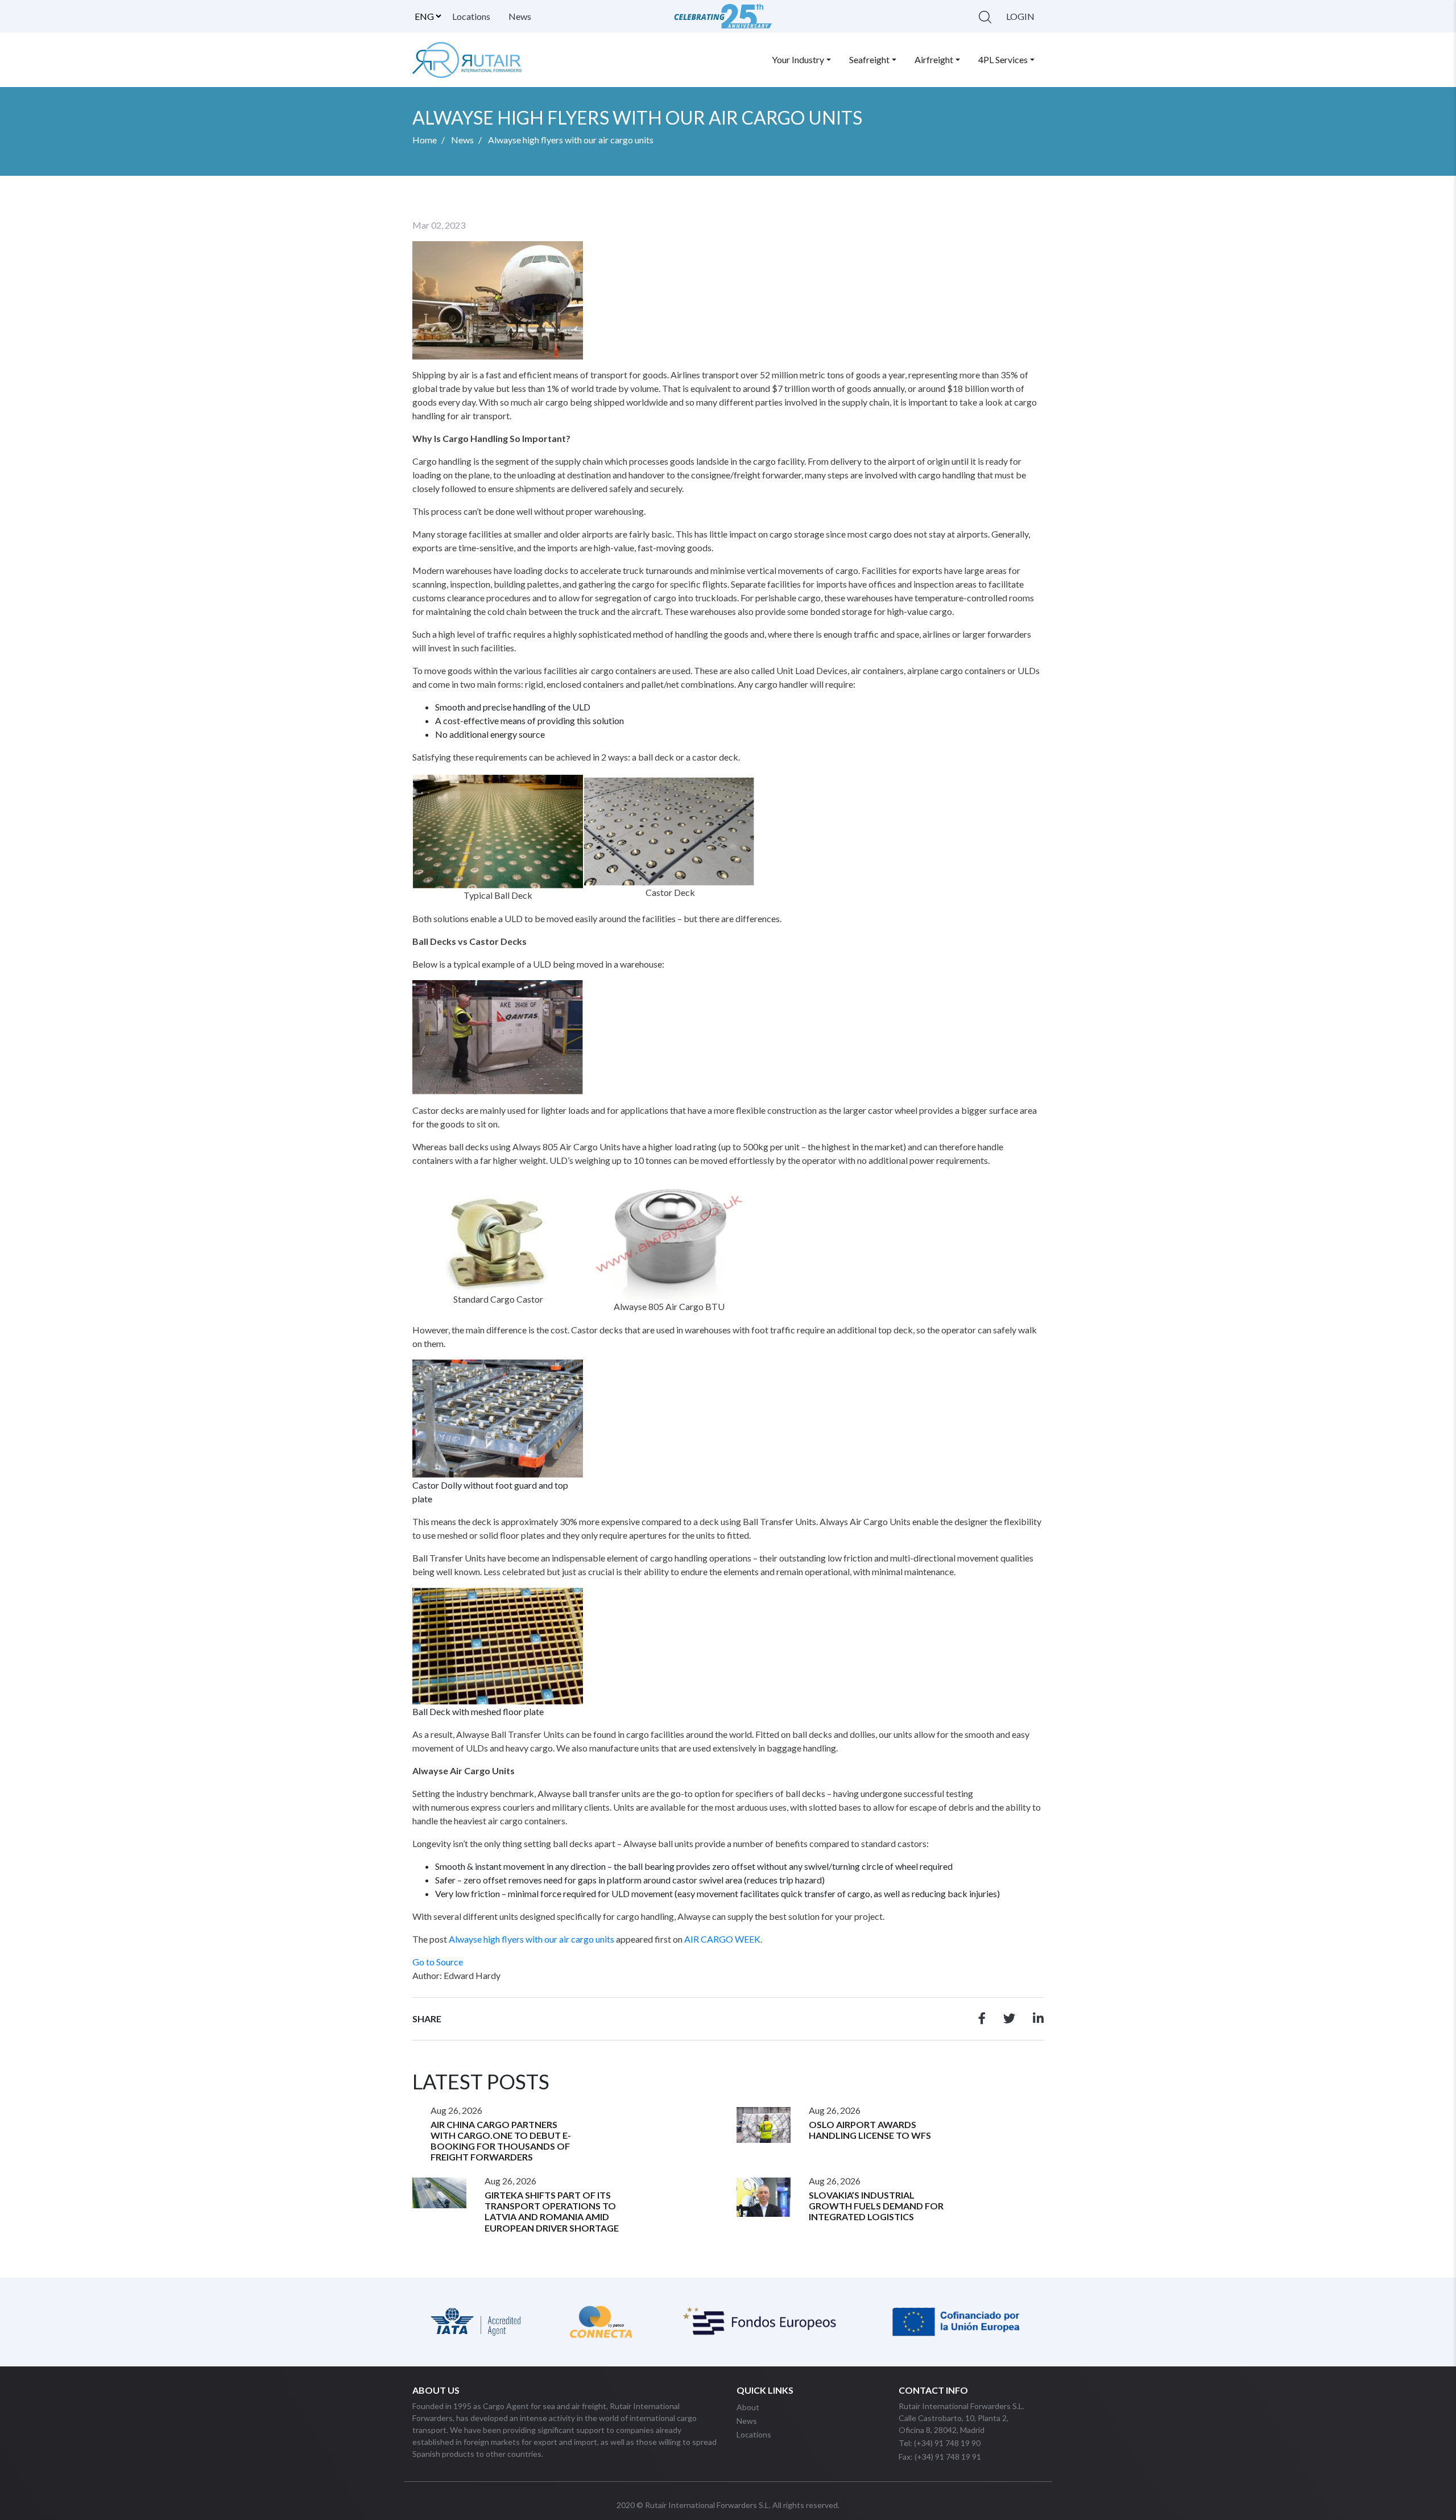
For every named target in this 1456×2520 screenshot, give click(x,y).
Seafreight (869, 59)
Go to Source (438, 1962)
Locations (471, 16)
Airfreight (934, 59)
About (748, 2407)
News (520, 16)
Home (425, 140)
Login (1020, 16)
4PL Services (1003, 59)
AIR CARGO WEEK (722, 1939)
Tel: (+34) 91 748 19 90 (940, 2443)
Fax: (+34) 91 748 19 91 (940, 2457)
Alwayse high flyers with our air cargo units (531, 1939)
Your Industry (798, 59)
